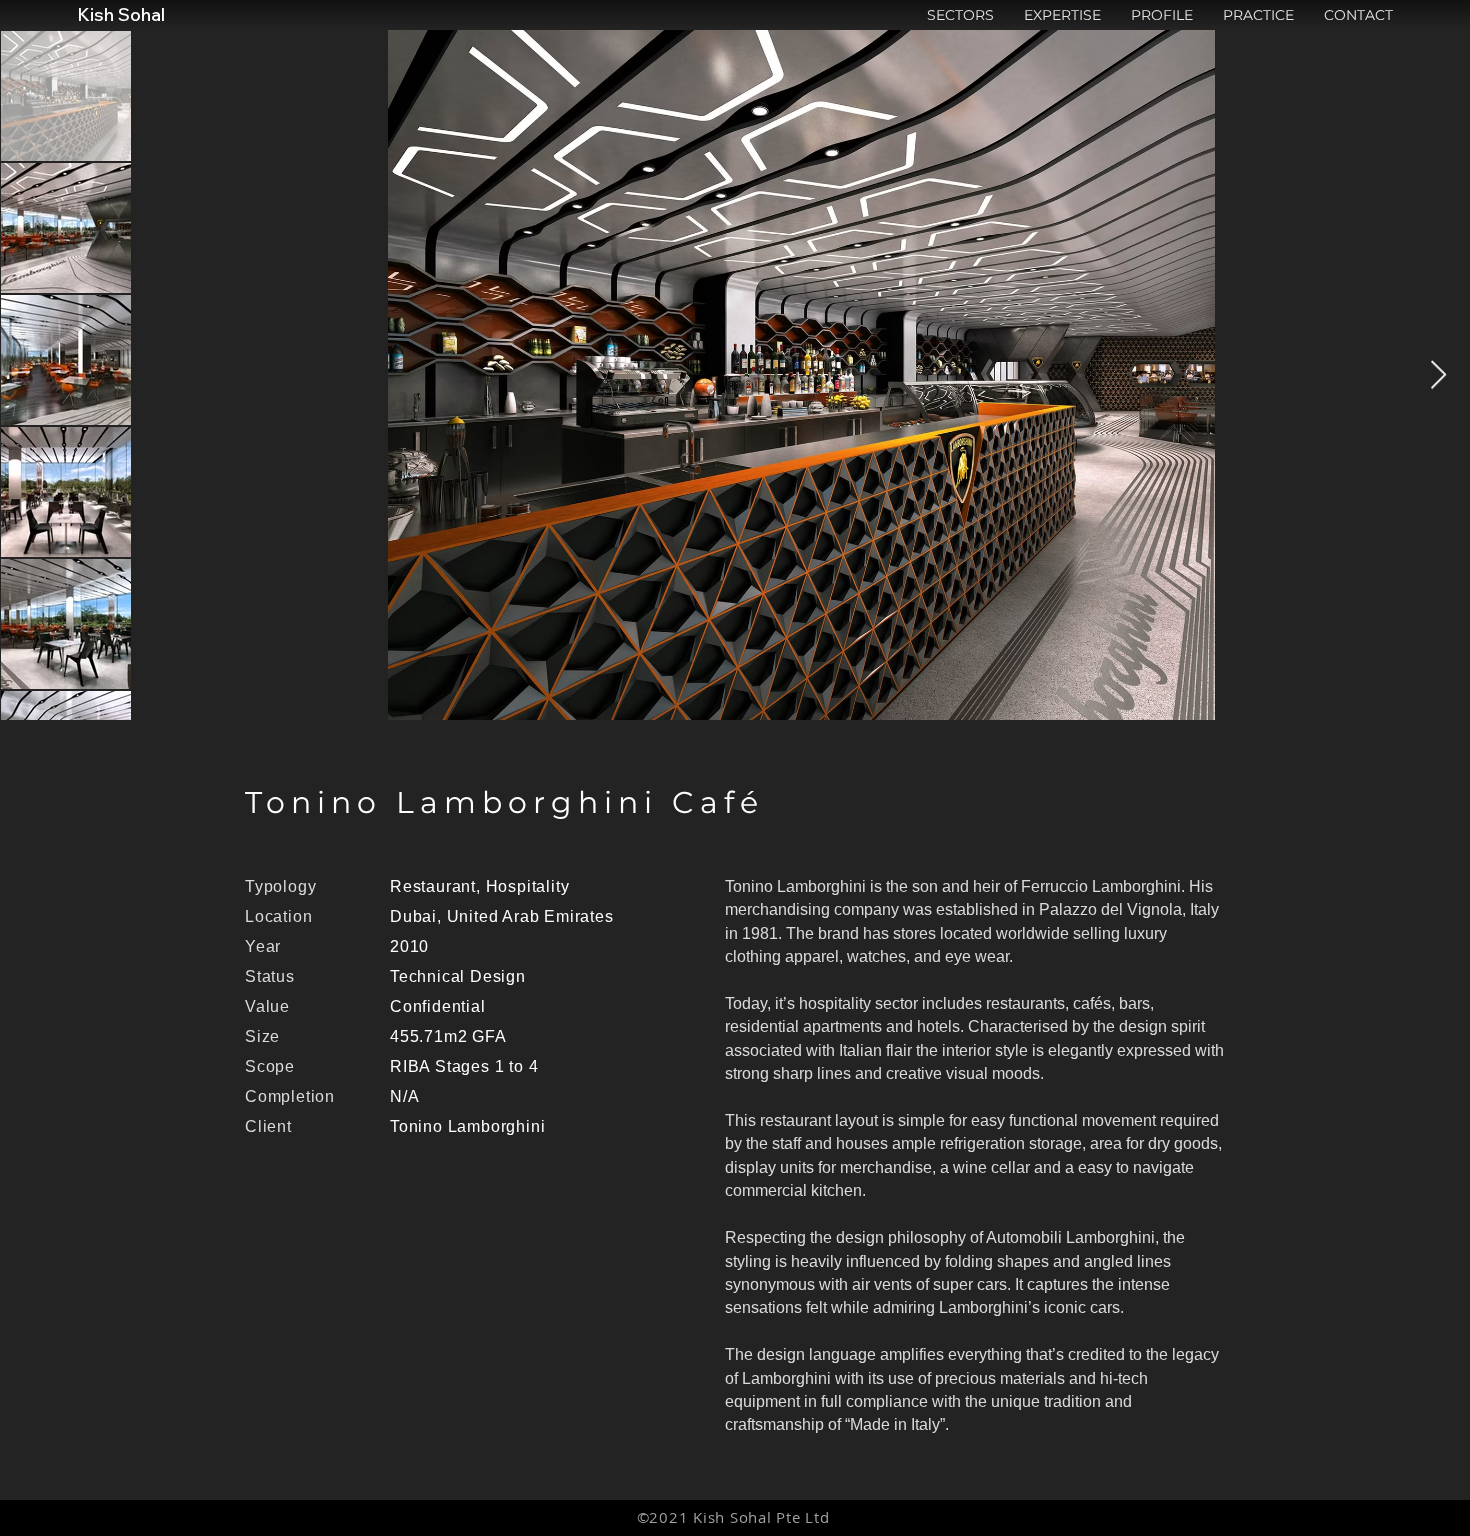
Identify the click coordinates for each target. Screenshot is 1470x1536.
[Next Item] (1438, 375)
